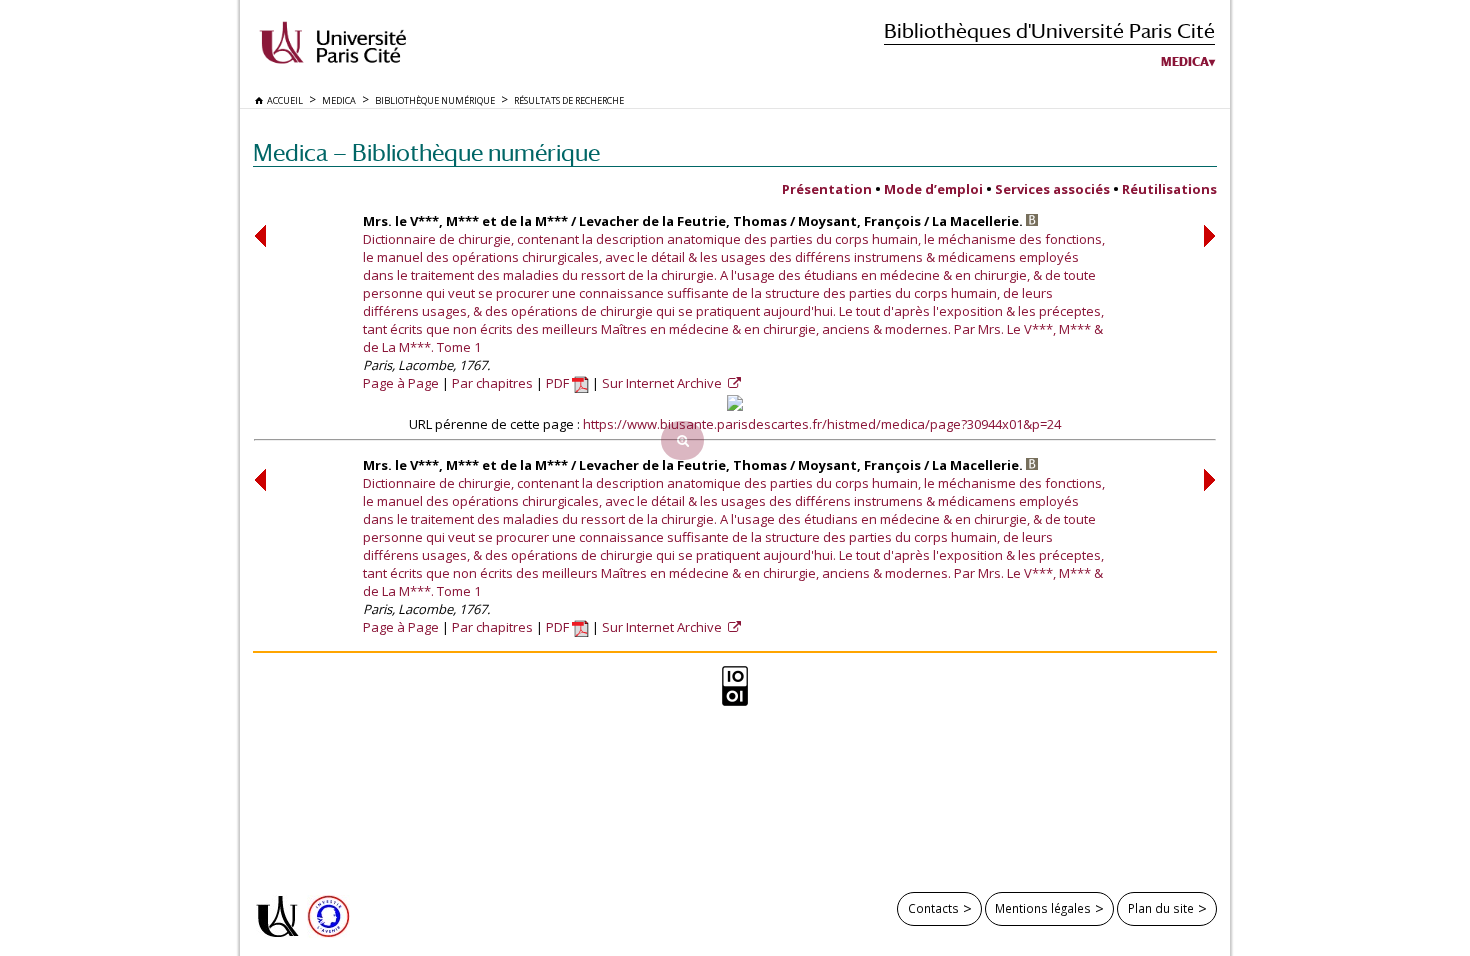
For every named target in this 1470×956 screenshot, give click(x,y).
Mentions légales (1043, 908)
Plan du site (1161, 908)
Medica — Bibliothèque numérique (426, 152)
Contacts (933, 908)
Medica (1185, 62)
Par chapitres (492, 383)
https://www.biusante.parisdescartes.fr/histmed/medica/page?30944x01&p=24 (822, 424)
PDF (559, 383)
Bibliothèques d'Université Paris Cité (1049, 30)
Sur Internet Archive (663, 383)
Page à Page (401, 383)
